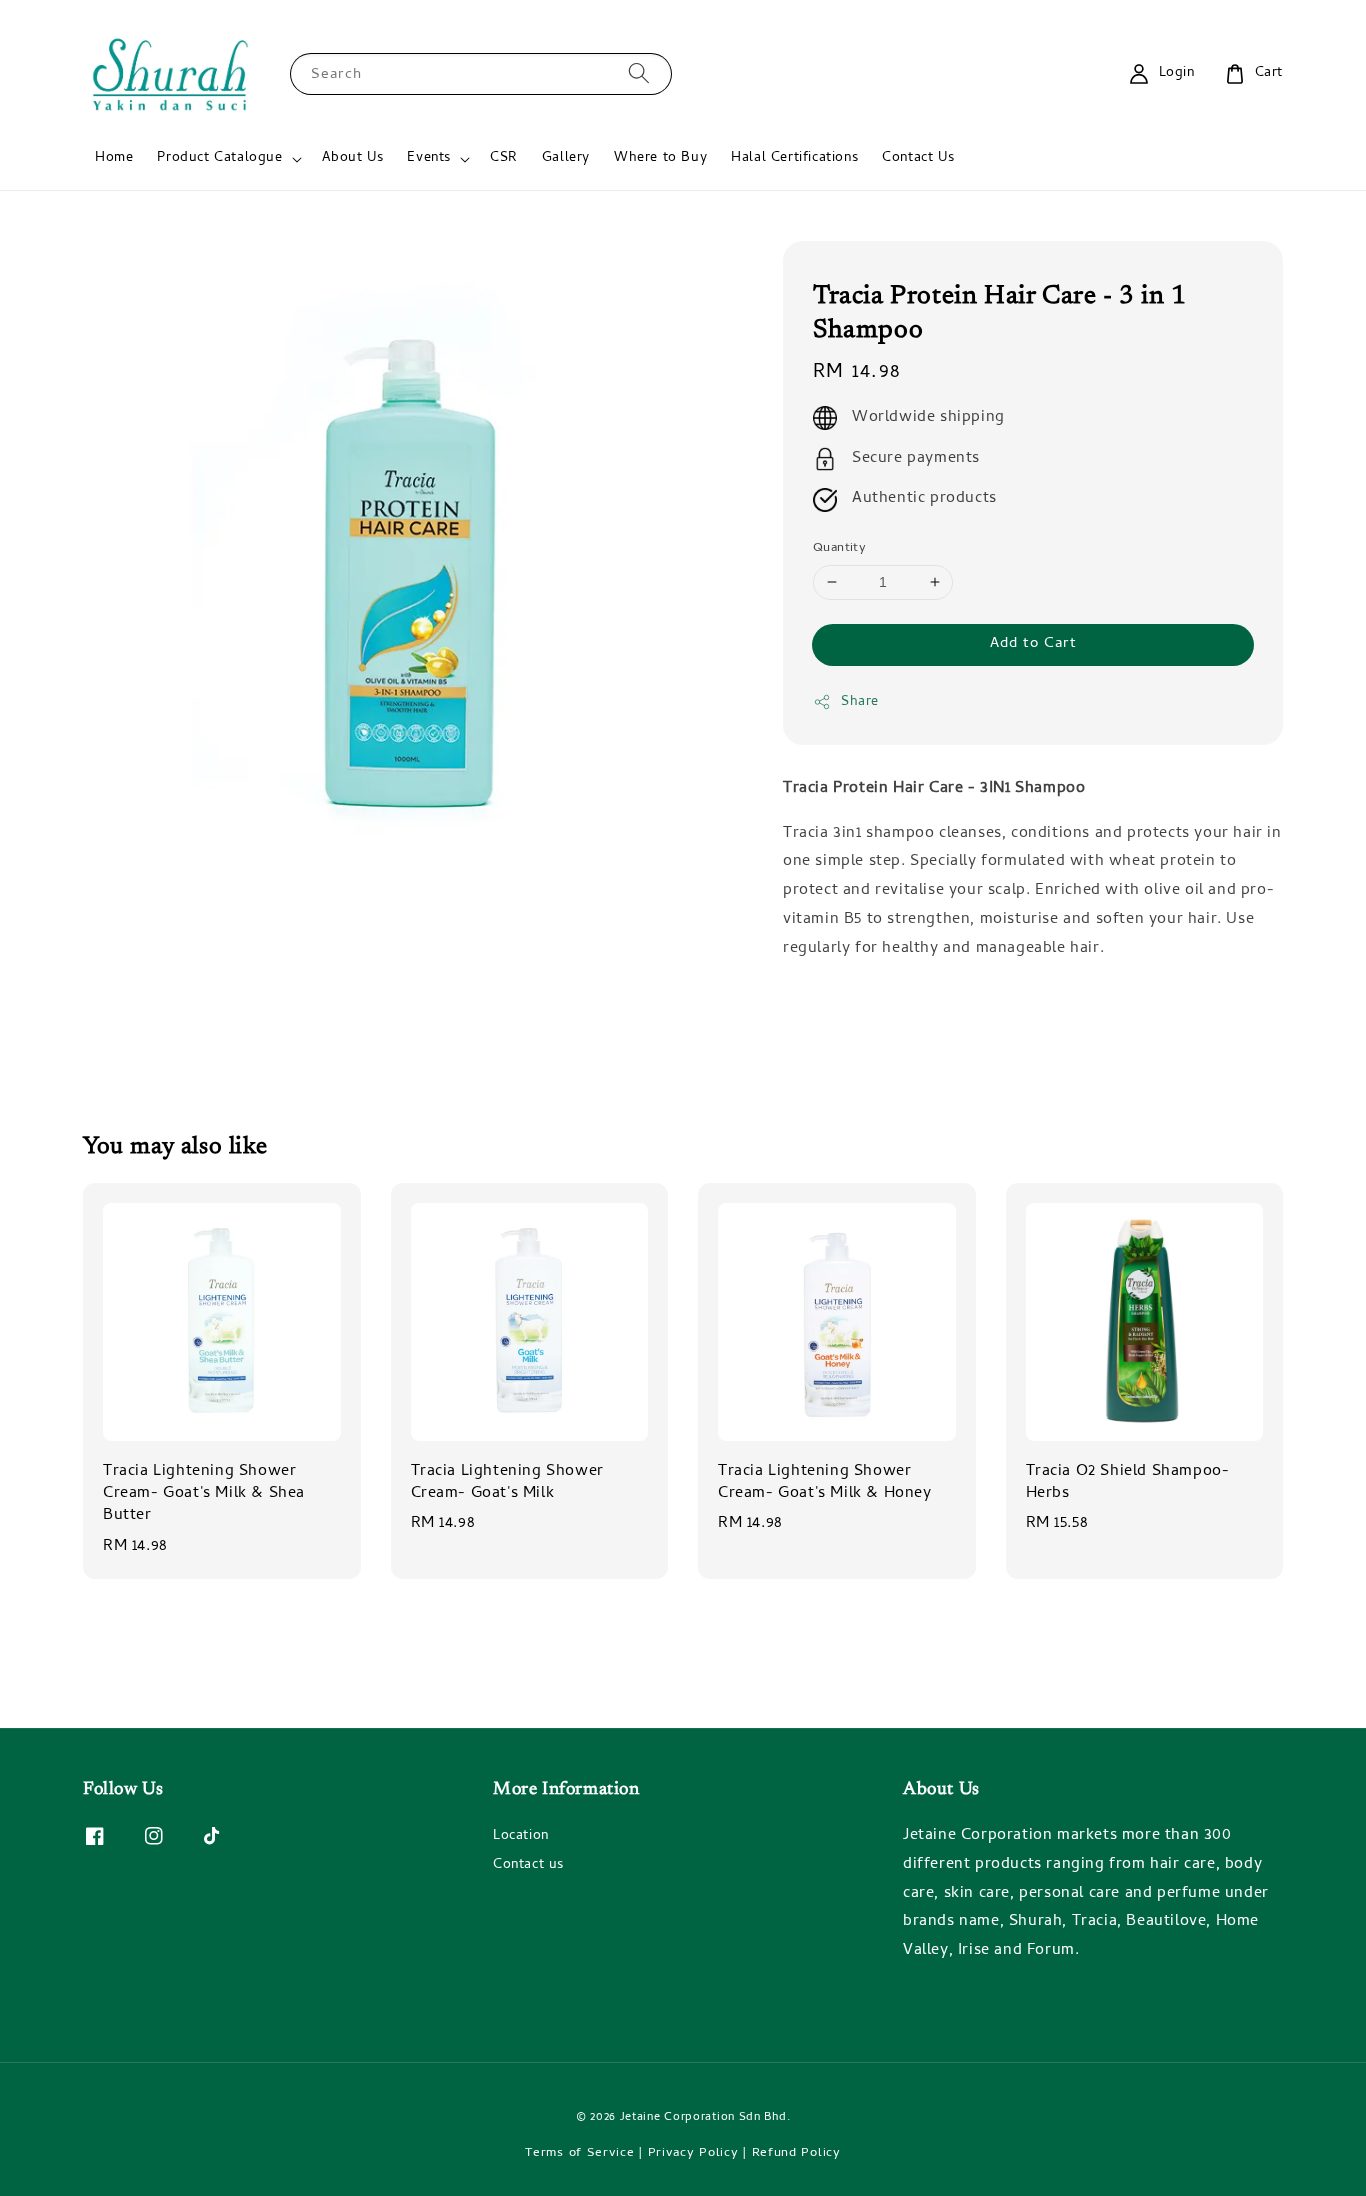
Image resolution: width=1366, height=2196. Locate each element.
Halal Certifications (794, 158)
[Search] (639, 73)
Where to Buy (660, 158)
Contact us (528, 1865)
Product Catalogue (219, 159)
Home (114, 158)
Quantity (839, 549)
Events (429, 159)
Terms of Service (579, 2153)
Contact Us (918, 158)
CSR (504, 158)
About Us (353, 158)
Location (521, 1838)
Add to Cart (1033, 644)
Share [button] (860, 702)
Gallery (566, 158)
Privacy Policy (693, 2153)
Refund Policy (796, 2153)
